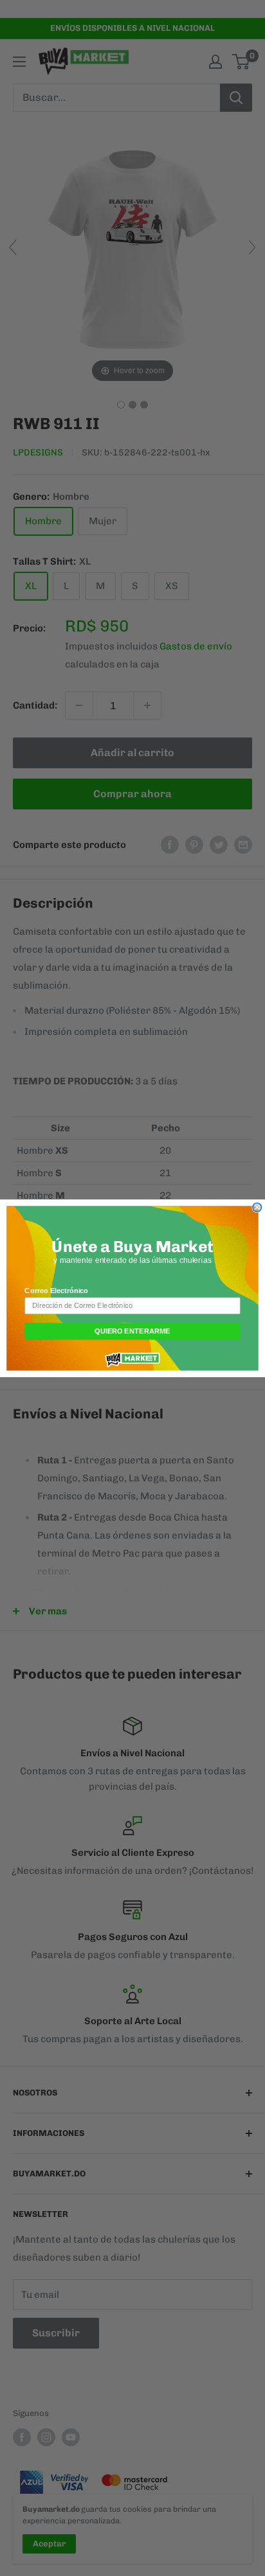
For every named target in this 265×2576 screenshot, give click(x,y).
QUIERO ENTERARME (132, 1331)
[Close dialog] (257, 1207)
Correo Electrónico (56, 1291)
